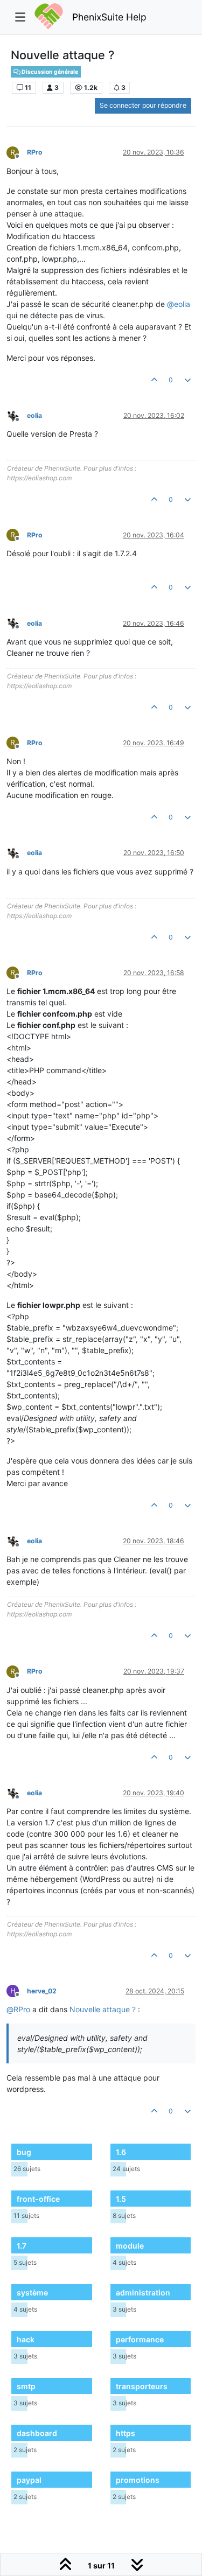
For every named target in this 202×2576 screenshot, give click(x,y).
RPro (35, 152)
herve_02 (42, 1991)
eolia (34, 415)
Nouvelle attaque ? (103, 2009)
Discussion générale (49, 72)
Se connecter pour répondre (143, 105)
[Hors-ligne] (17, 415)
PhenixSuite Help (109, 17)
